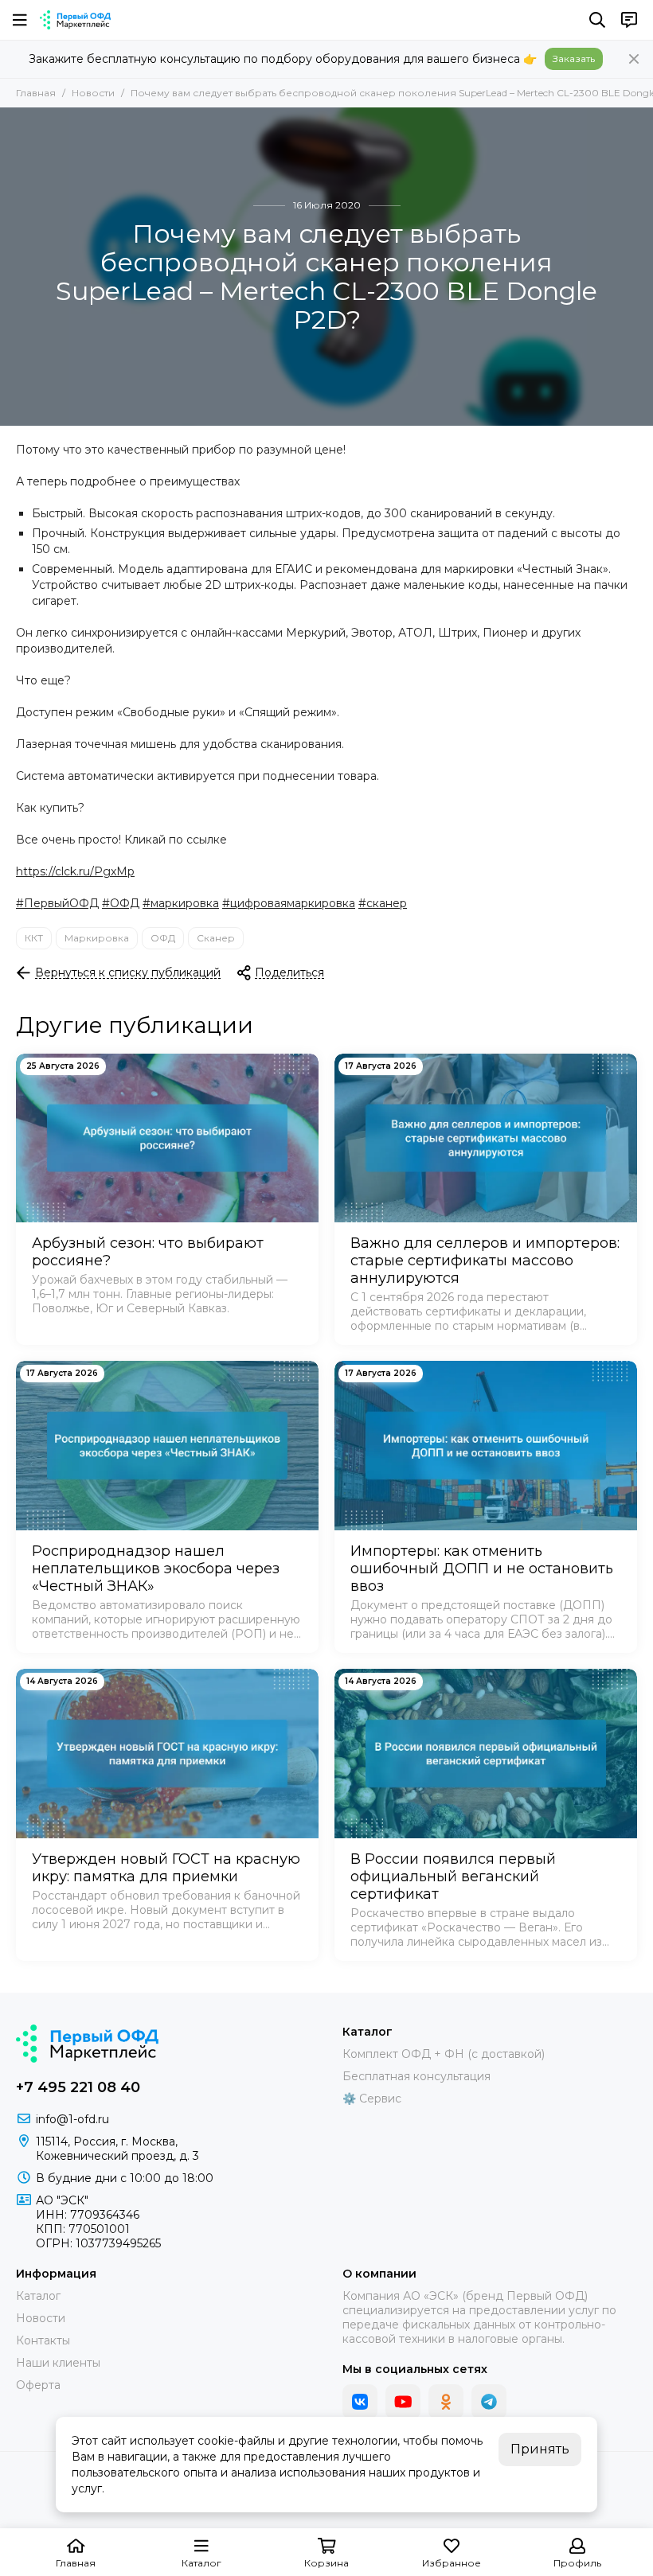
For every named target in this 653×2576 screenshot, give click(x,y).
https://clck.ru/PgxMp (75, 871)
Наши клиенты (58, 2363)
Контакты (43, 2340)
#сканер (383, 903)
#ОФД (121, 903)
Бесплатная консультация (416, 2076)
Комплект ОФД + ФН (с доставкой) (444, 2054)
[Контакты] (629, 20)
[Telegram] (489, 2402)
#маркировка (181, 903)
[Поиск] (597, 20)
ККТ (34, 938)
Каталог (38, 2296)
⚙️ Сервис (372, 2099)
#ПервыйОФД (57, 903)
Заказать (574, 58)
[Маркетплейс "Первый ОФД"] (75, 20)
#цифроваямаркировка (289, 903)
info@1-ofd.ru (72, 2119)
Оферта (38, 2385)
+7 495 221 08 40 (78, 2087)
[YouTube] (403, 2402)
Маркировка (97, 938)
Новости (93, 93)
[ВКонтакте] (360, 2402)
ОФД (163, 938)
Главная (36, 93)
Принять (540, 2449)
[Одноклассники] (446, 2402)
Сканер (216, 938)
